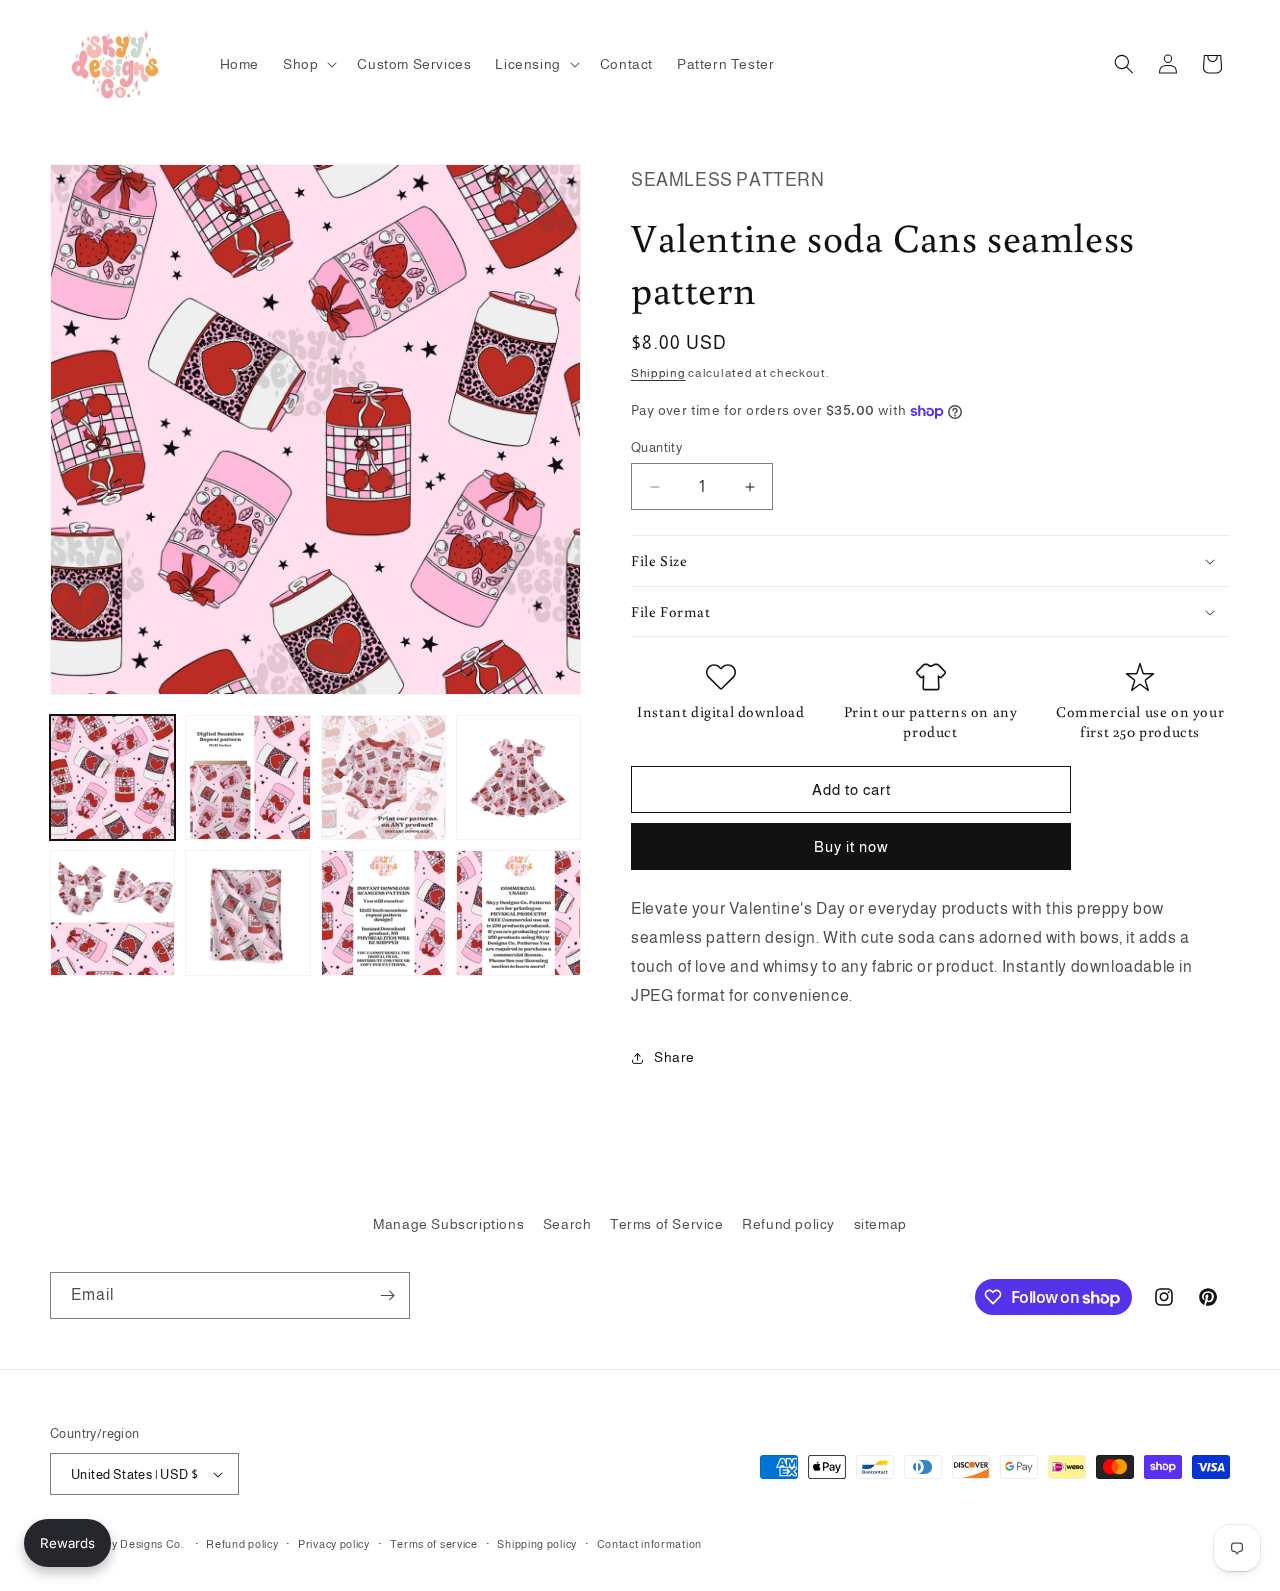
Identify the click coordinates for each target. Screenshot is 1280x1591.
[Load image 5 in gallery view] (112, 912)
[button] (308, 64)
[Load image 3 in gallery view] (383, 777)
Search (567, 1224)
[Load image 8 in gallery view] (518, 912)
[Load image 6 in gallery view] (247, 912)
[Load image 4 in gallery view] (518, 777)
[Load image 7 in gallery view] (383, 912)
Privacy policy (334, 1544)
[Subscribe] (387, 1295)
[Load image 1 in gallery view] (112, 777)
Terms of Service (667, 1224)
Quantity (656, 447)
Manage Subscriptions (448, 1224)
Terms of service (434, 1544)
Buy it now (851, 846)
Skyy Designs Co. (138, 1544)
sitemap (880, 1224)
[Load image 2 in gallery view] (247, 777)
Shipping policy (537, 1544)
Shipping (658, 373)
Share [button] (674, 1057)
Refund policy (788, 1224)
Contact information (649, 1544)
